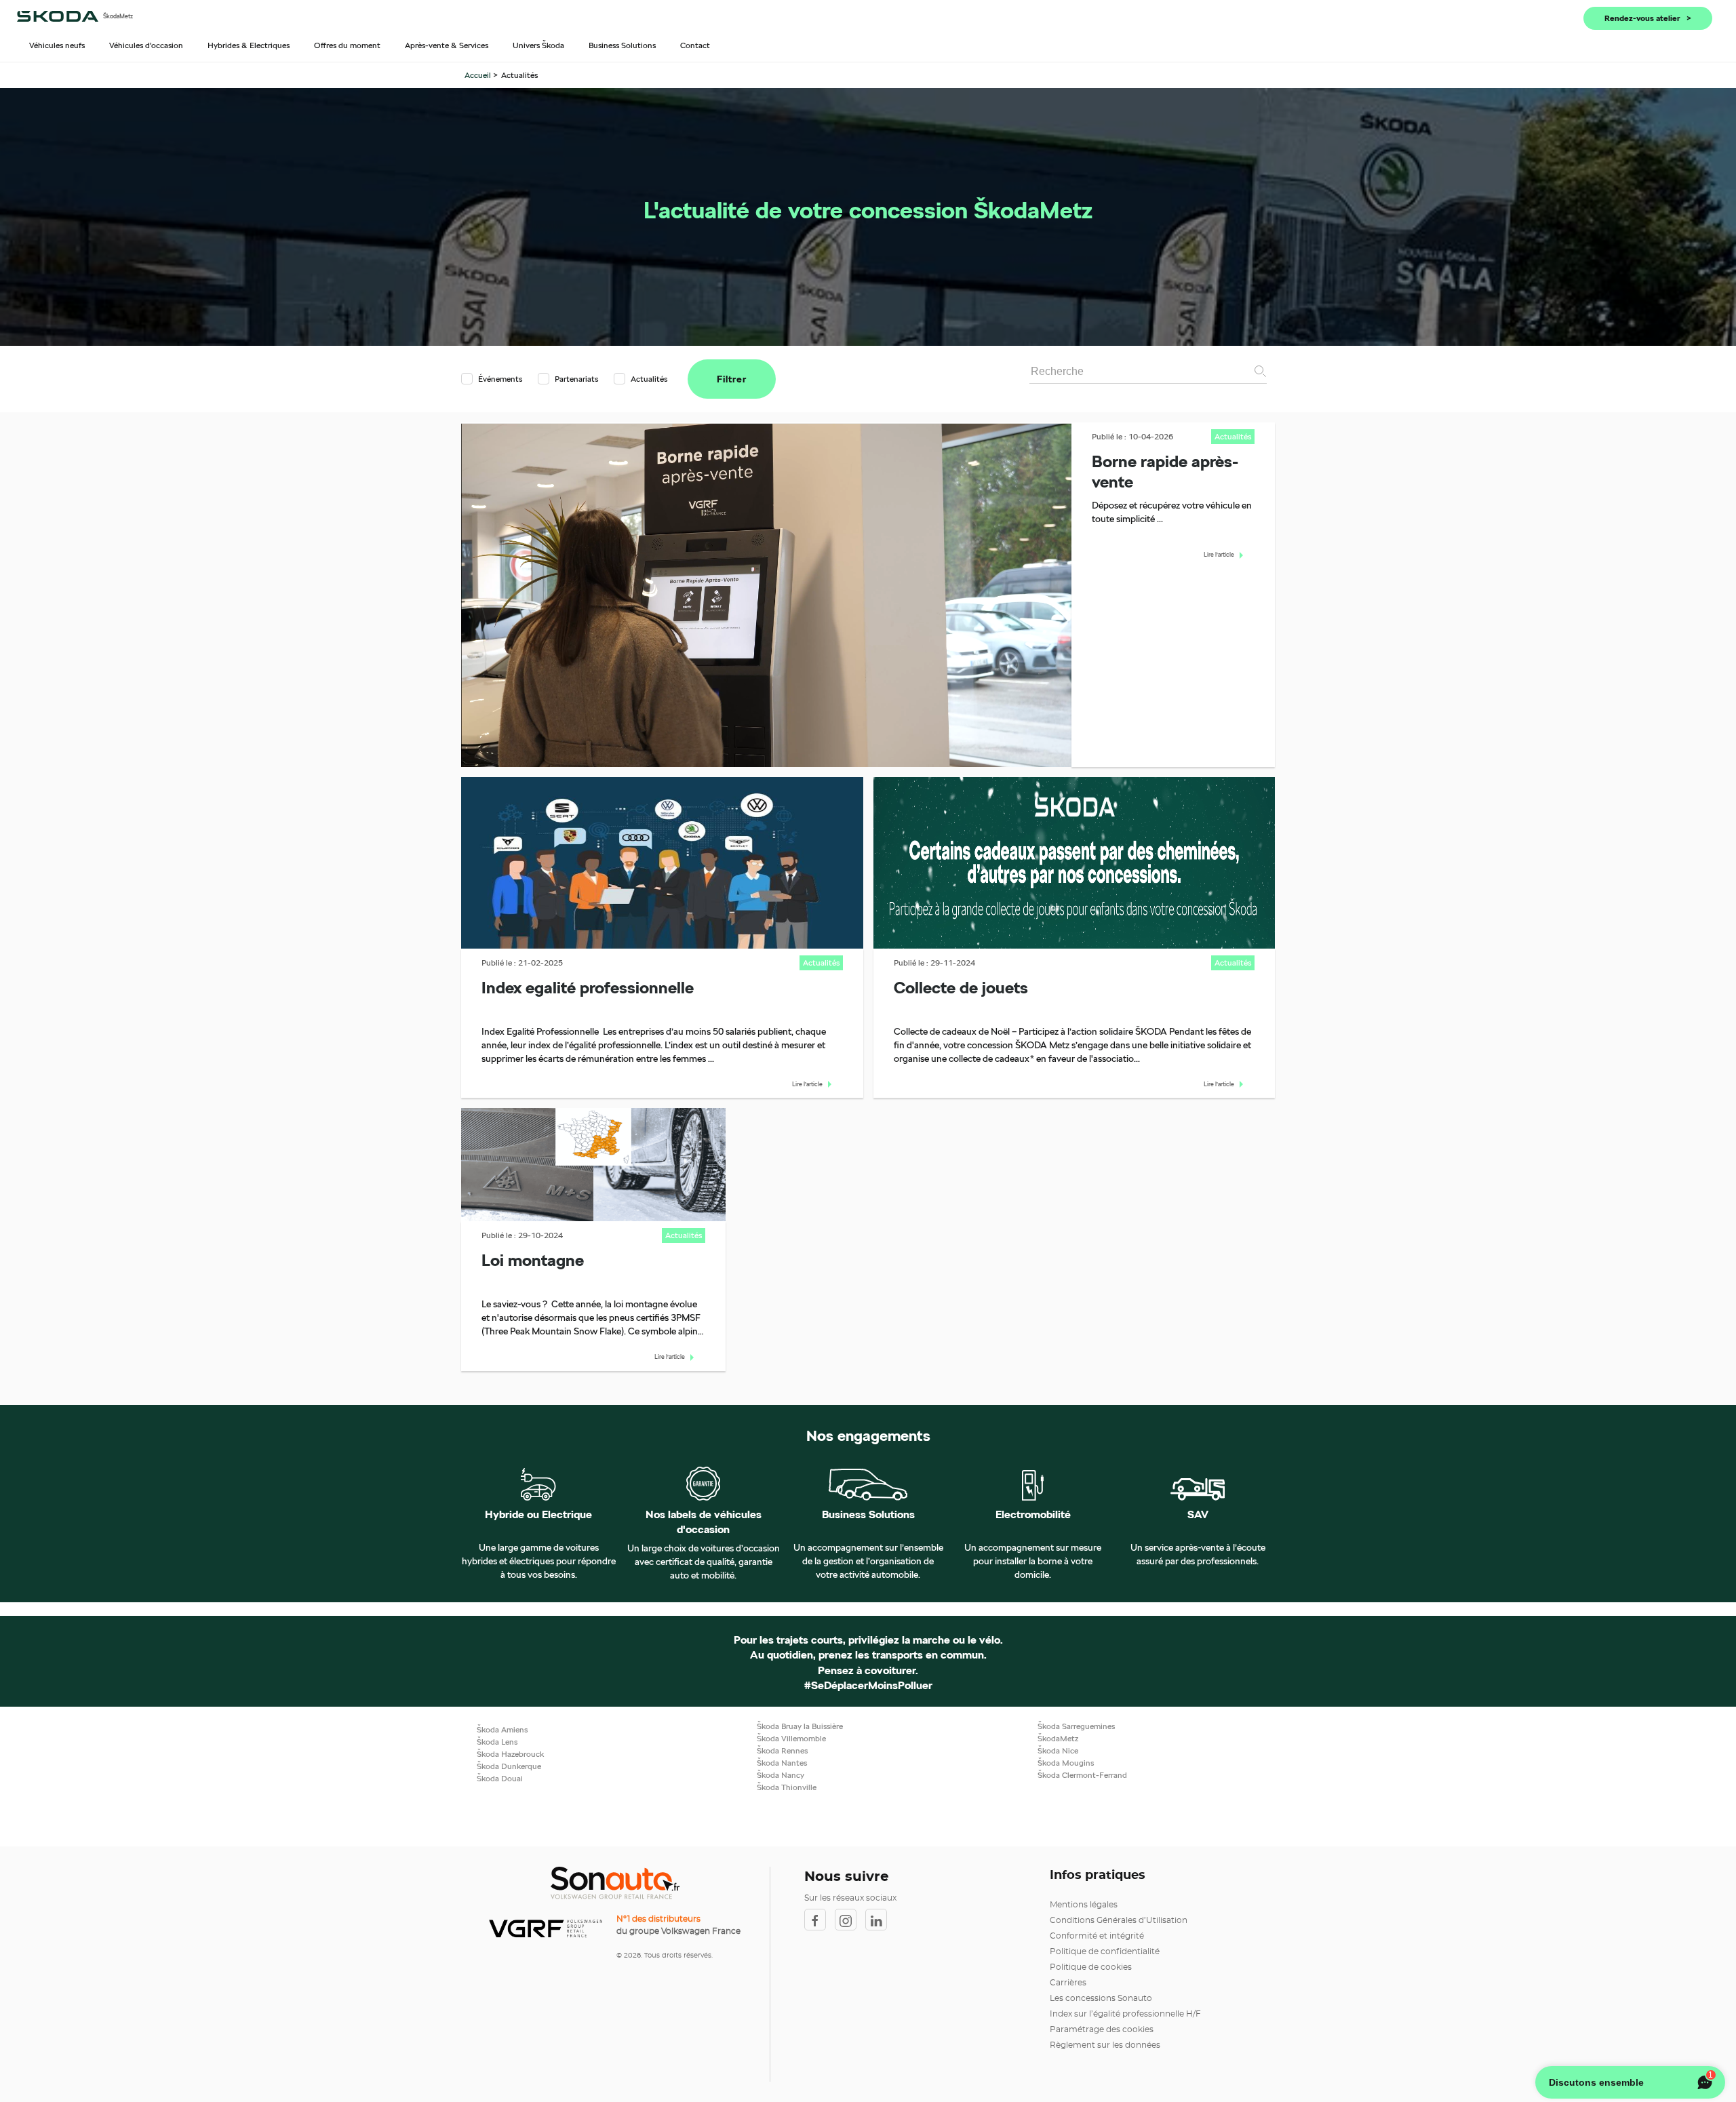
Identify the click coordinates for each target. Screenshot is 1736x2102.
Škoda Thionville (787, 1787)
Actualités (648, 379)
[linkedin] (880, 1920)
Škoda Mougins (1066, 1763)
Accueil (479, 75)
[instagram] (850, 1920)
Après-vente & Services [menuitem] (447, 45)
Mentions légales (1084, 1905)
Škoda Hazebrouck (510, 1754)
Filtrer (732, 379)
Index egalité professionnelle (588, 987)
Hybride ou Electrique (538, 1515)
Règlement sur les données (1105, 2045)
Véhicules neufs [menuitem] (57, 45)
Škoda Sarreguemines (1076, 1726)
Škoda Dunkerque (509, 1766)
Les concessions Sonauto (1101, 1998)
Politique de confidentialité (1105, 1951)
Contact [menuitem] (695, 45)
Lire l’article (1219, 554)
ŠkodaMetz (1058, 1738)
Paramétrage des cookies (1102, 2029)
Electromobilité (1033, 1515)
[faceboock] (820, 1920)
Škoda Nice (1058, 1750)
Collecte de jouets (961, 987)
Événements (500, 379)
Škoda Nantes (782, 1763)
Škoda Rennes (782, 1750)
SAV (1198, 1515)
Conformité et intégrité (1097, 1936)
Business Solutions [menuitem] (622, 45)
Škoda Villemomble (791, 1738)
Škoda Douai (500, 1778)
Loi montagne (533, 1260)
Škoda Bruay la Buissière (800, 1726)
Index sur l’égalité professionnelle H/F (1125, 2014)
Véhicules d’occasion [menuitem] (146, 45)
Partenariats (576, 379)
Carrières (1068, 1983)
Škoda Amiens (502, 1729)
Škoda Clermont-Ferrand (1082, 1775)
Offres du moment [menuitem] (347, 45)
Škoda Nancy (781, 1775)
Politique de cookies (1091, 1967)
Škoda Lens (497, 1742)
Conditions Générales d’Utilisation (1119, 1920)
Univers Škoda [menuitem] (538, 45)
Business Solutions (868, 1515)
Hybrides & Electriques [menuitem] (249, 45)
